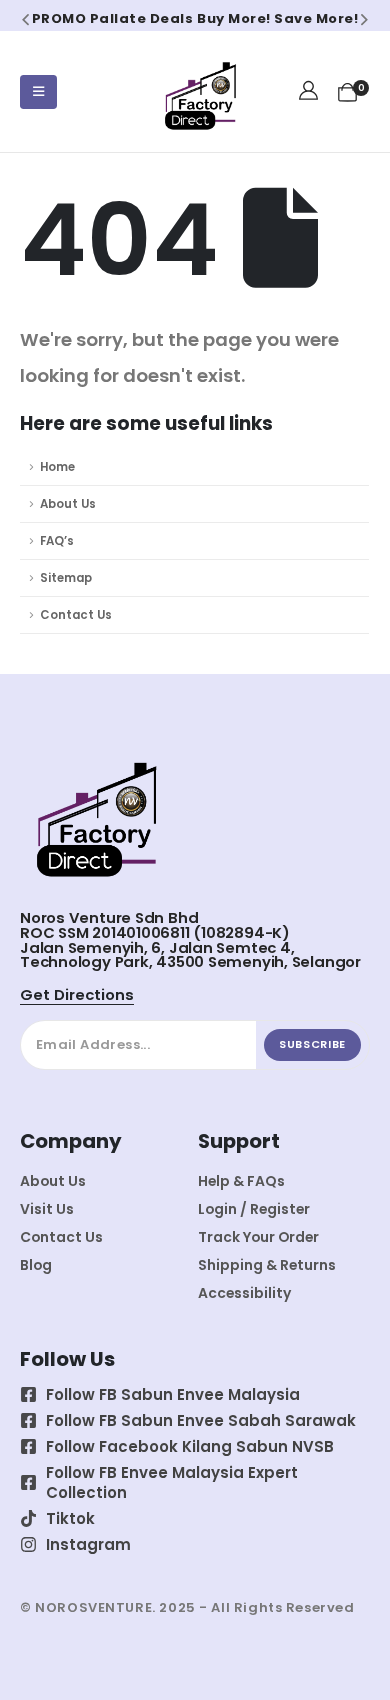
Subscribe (312, 1044)
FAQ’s (57, 541)
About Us (68, 504)
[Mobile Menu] (38, 92)
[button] (25, 19)
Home (57, 467)
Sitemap (66, 578)
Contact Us (76, 615)
